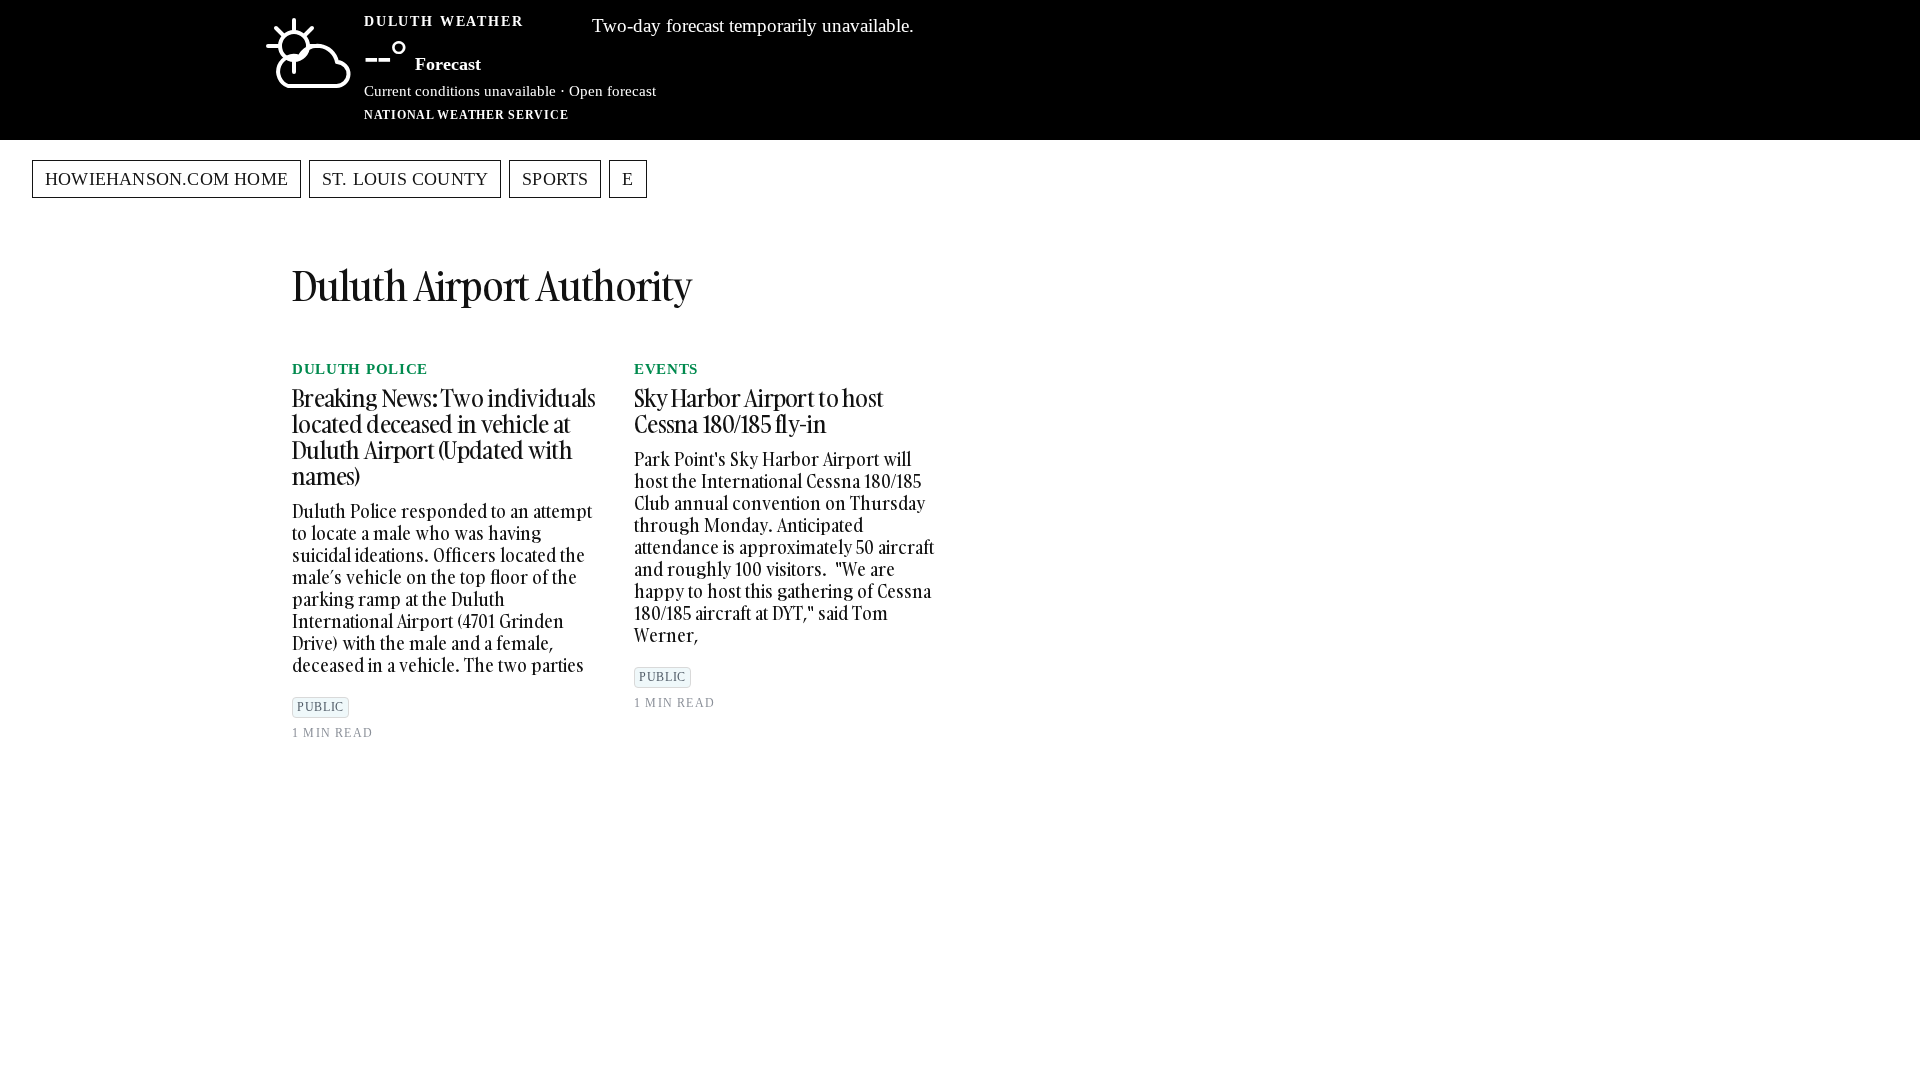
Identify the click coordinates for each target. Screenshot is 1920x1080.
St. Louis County (405, 179)
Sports (555, 179)
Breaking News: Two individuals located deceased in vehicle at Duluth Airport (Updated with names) (443, 436)
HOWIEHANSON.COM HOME (166, 179)
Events (666, 369)
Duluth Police (360, 369)
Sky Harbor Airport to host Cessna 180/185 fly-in (758, 410)
